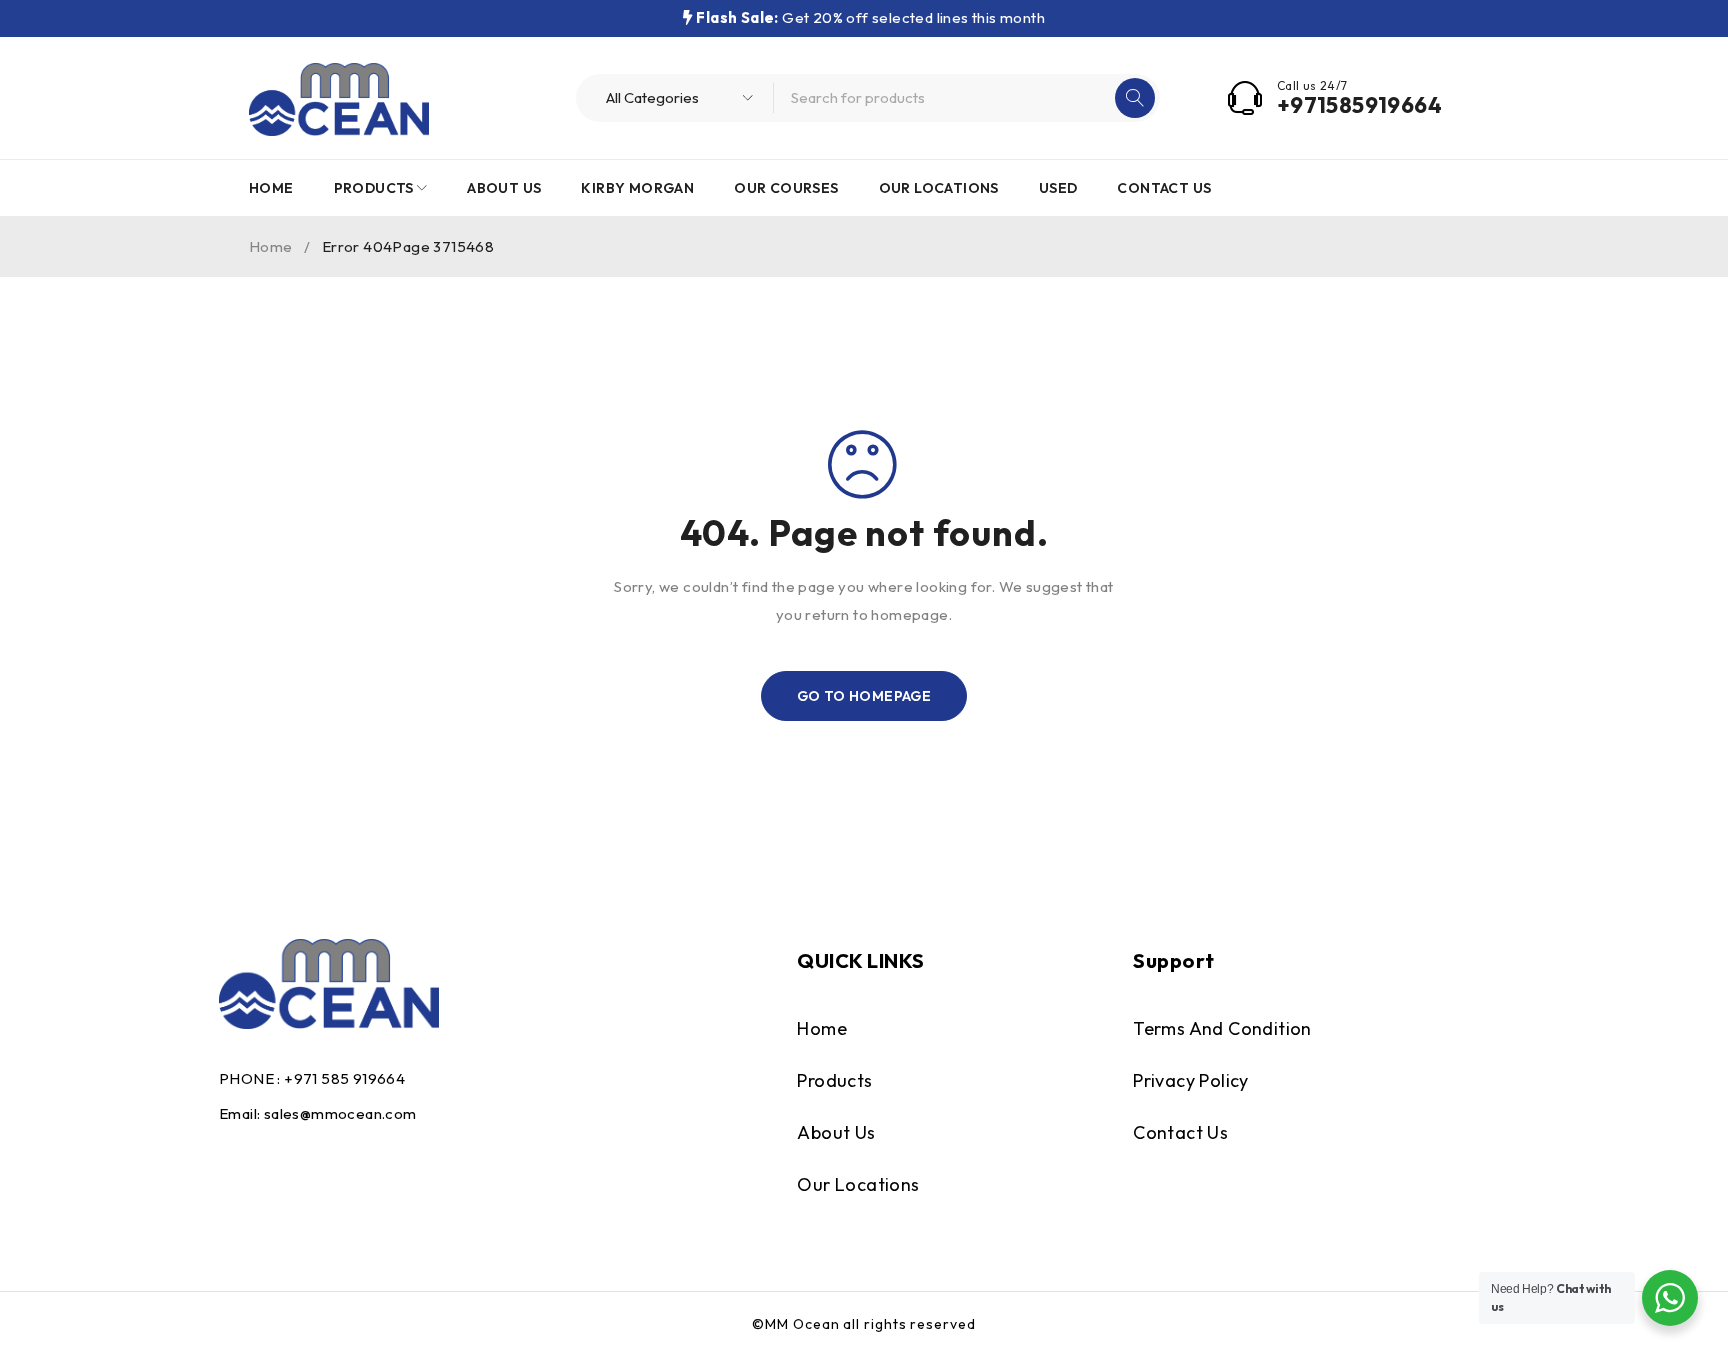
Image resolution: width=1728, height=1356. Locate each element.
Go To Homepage (864, 696)
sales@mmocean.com (340, 1113)
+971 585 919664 (344, 1078)
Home (271, 246)
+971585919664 (1359, 105)
